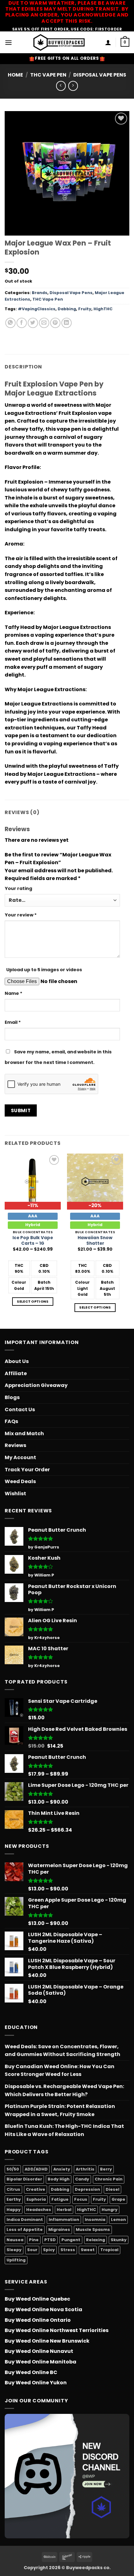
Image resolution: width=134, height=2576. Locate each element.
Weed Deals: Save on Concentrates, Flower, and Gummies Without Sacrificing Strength (62, 2051)
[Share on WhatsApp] (10, 323)
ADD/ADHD (36, 2169)
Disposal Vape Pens (100, 75)
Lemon (118, 2220)
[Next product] (61, 86)
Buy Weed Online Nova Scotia (43, 2309)
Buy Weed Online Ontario (38, 2320)
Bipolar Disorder (24, 2179)
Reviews (15, 1445)
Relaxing (96, 2240)
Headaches (39, 2210)
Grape (118, 2199)
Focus (81, 2199)
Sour (32, 2250)
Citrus (13, 2189)
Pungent (71, 2240)
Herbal (64, 2210)
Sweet (88, 2250)
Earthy (14, 2199)
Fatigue (60, 2199)
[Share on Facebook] (22, 323)
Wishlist (15, 1494)
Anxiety (62, 2169)
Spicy (49, 2250)
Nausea (15, 2240)
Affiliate (16, 1373)
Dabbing (67, 309)
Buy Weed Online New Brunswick (47, 2341)
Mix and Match (24, 1433)
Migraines (59, 2229)
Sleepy (14, 2250)
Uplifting (16, 2260)
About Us (17, 1361)
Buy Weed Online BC (31, 2372)
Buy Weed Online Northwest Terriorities (57, 2330)
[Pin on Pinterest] (55, 323)
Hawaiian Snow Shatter (95, 1241)
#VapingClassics (37, 309)
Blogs (12, 1397)
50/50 (13, 2169)
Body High (59, 2179)
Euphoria (36, 2199)
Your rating (18, 888)
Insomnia (95, 2220)
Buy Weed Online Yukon (36, 2383)
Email (13, 1022)
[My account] (108, 42)
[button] (8, 42)
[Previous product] (73, 86)
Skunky (119, 2240)
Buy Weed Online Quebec (37, 2299)
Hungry (110, 2210)
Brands (40, 293)
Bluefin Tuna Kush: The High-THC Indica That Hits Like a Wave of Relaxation (64, 2130)
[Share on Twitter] (33, 323)
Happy (14, 2210)
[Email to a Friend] (44, 323)
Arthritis (85, 2169)
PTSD (50, 2240)
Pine (34, 2240)
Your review (21, 915)
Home (15, 75)
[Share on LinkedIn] (67, 323)
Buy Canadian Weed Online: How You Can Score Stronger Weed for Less (60, 2070)
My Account (20, 1457)
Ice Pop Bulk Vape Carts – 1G (33, 1241)
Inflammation (64, 2220)
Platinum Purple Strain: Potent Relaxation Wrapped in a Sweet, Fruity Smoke (60, 2110)
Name (14, 993)
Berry (106, 2169)
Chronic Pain (109, 2179)
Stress (68, 2250)
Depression (87, 2189)
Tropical (109, 2250)
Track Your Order (27, 1470)
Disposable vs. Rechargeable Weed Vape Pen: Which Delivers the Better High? (64, 2090)
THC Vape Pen (48, 75)
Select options (33, 1302)
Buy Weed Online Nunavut (39, 2351)
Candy (82, 2179)
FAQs (11, 1421)
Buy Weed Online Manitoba (41, 2362)
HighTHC (103, 309)
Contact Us (20, 1410)
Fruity (85, 309)
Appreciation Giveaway (36, 1385)
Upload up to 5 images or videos (44, 970)
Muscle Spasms (93, 2229)
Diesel (112, 2189)
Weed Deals (20, 1481)
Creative (36, 2189)
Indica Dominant (25, 2220)
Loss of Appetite (25, 2229)
